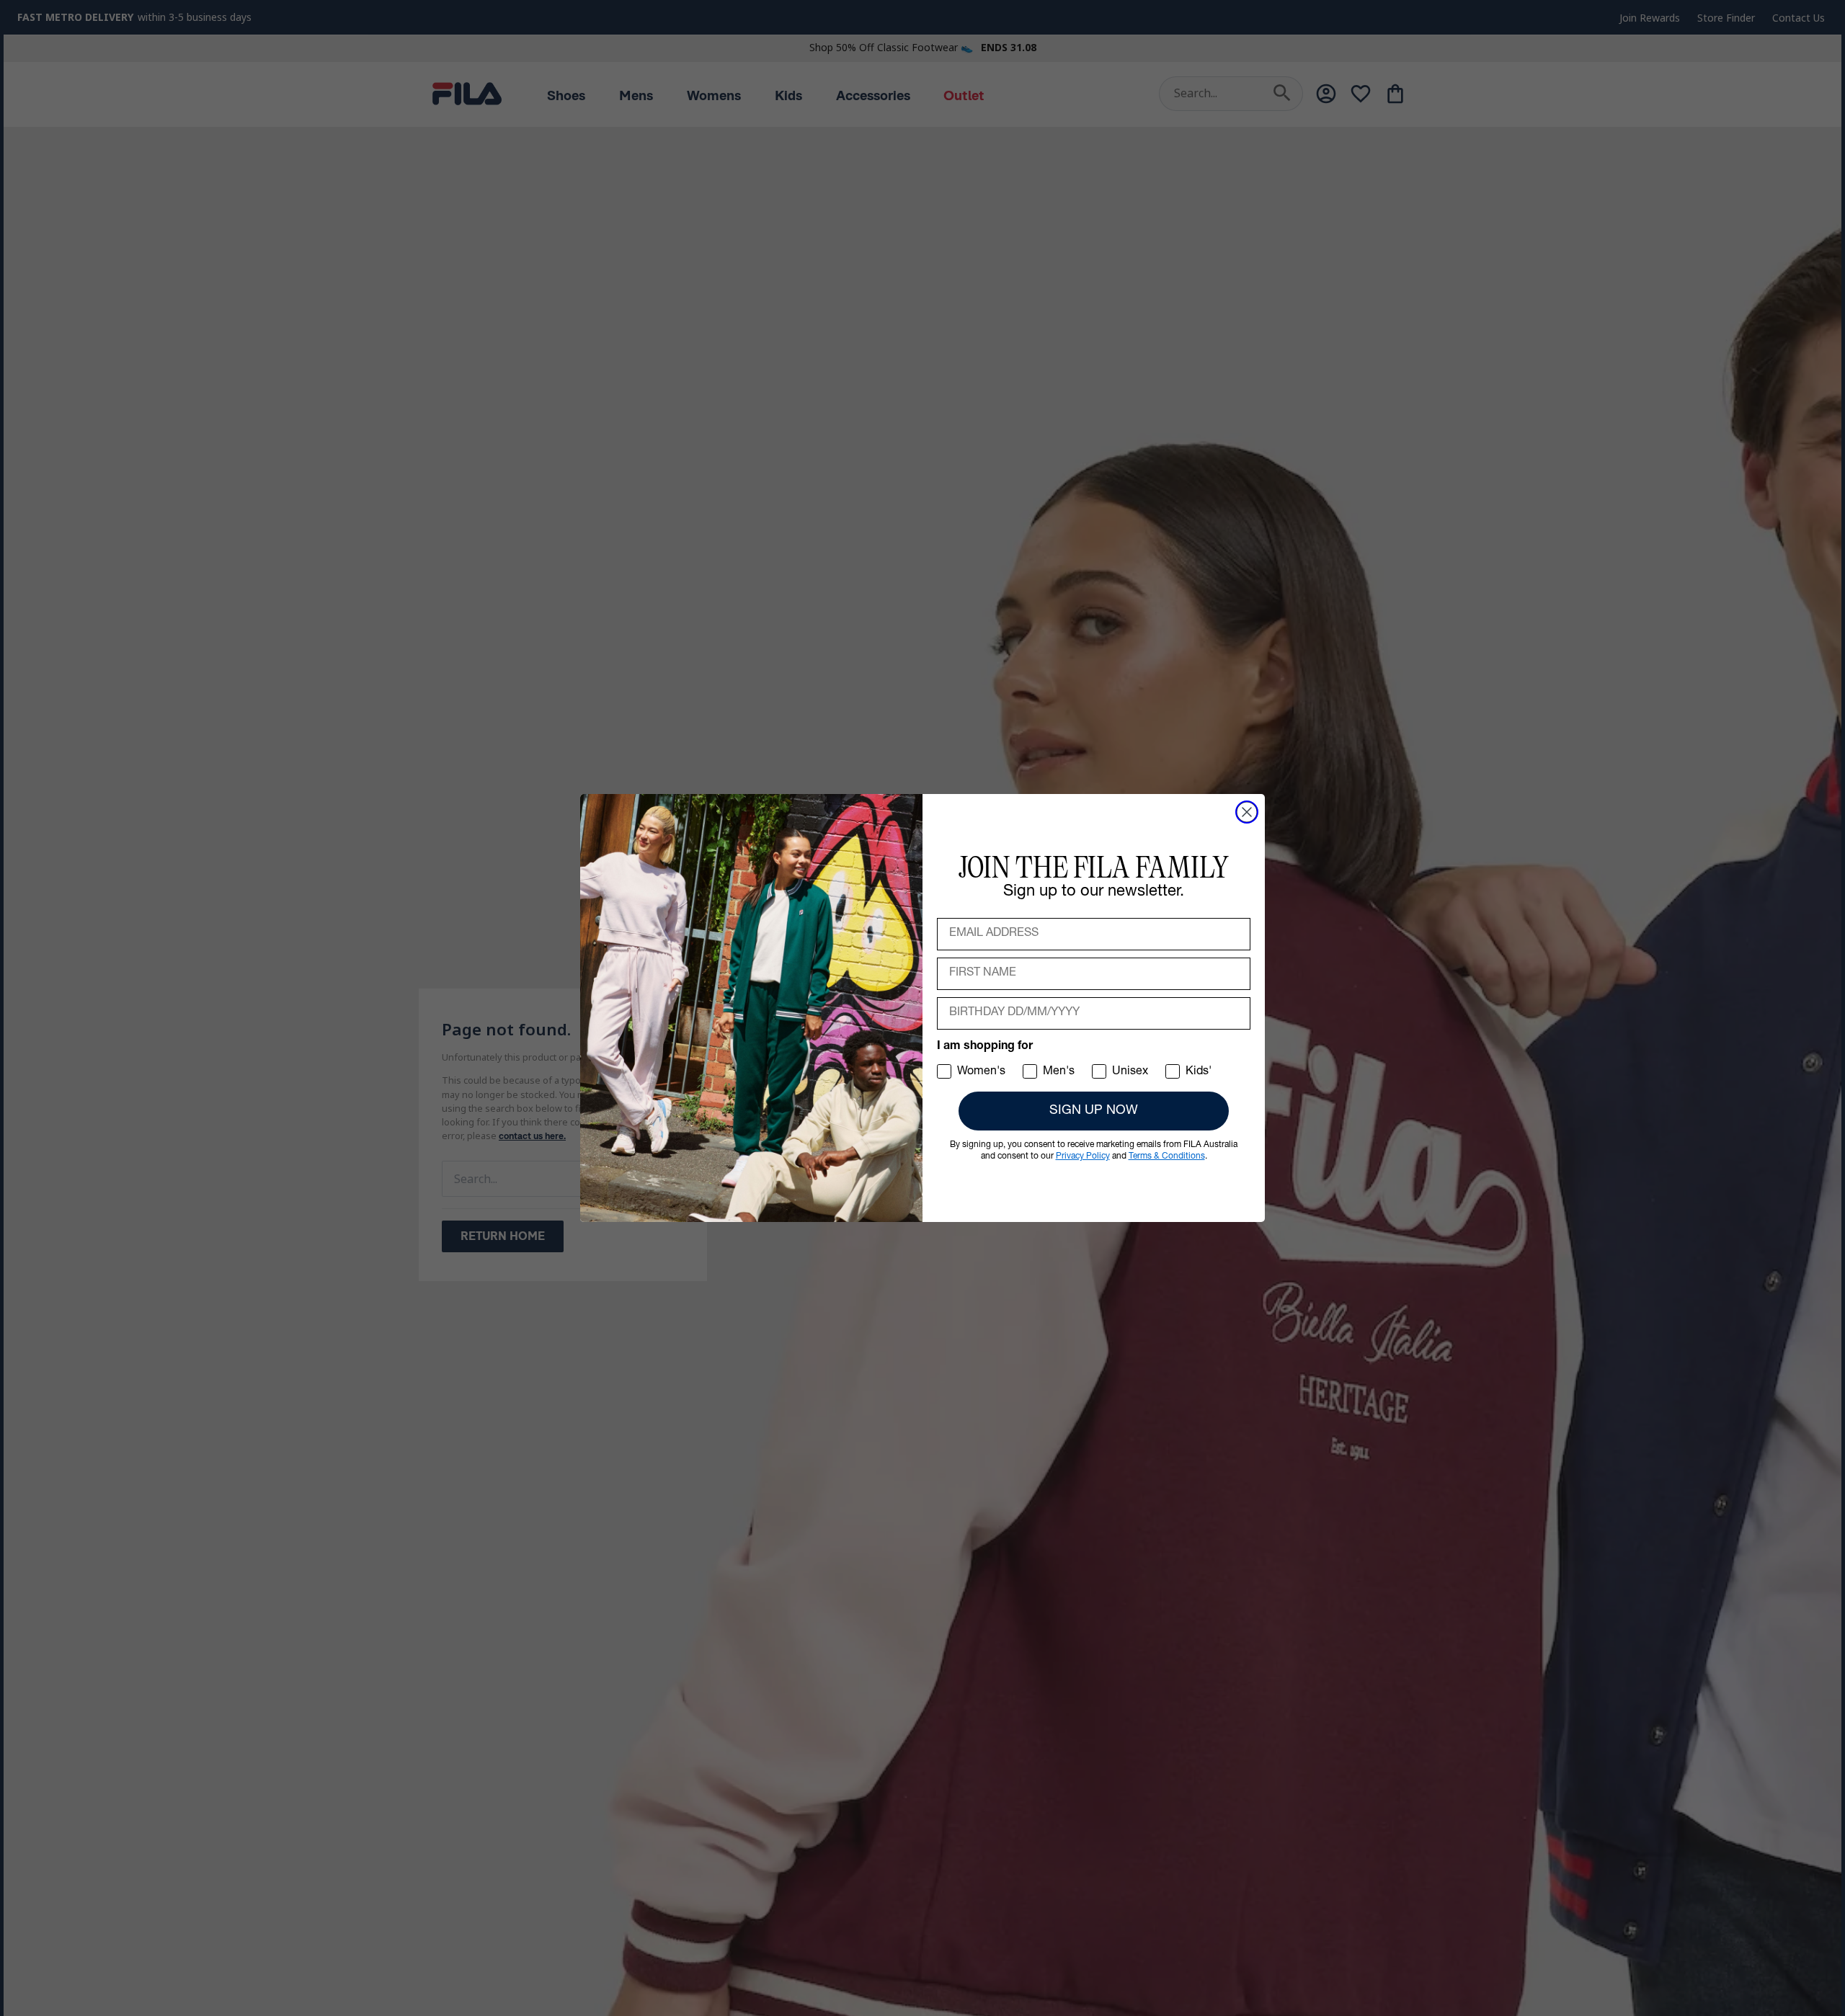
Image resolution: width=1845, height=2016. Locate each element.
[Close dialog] (1247, 812)
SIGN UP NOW (1094, 1111)
